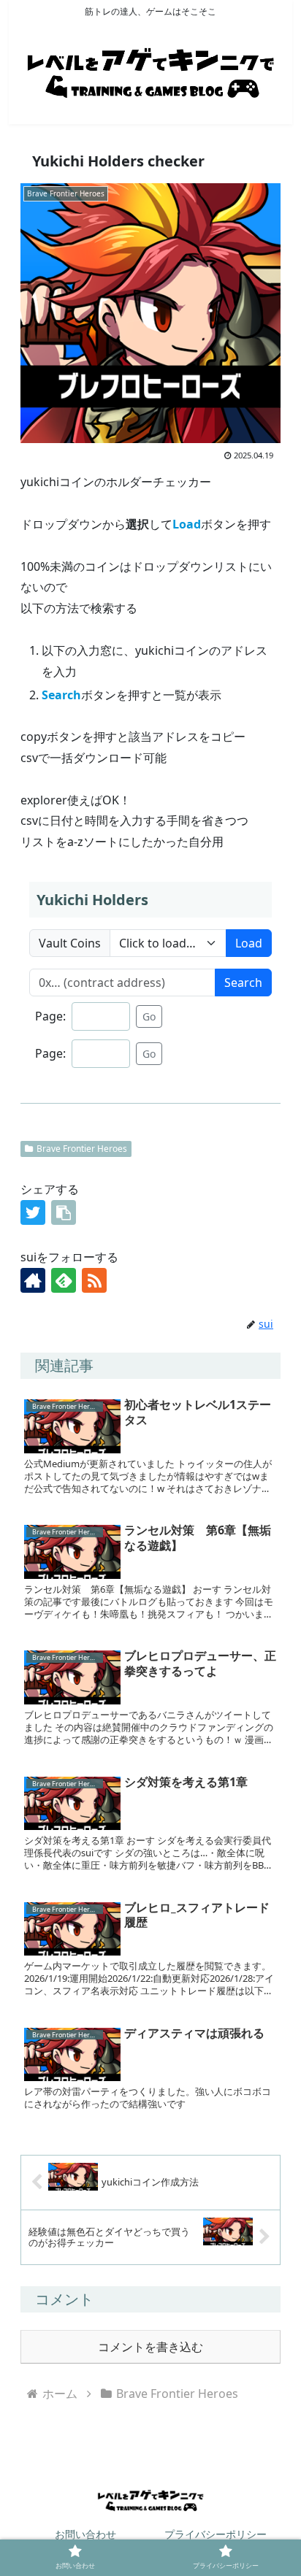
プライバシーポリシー (216, 2534)
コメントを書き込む (150, 2347)
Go (149, 1016)
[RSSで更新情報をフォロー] (94, 1280)
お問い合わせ (85, 2534)
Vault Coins (70, 943)
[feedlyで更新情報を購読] (64, 1280)
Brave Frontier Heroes (82, 1149)
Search (243, 983)
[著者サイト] (33, 1280)
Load (249, 943)
